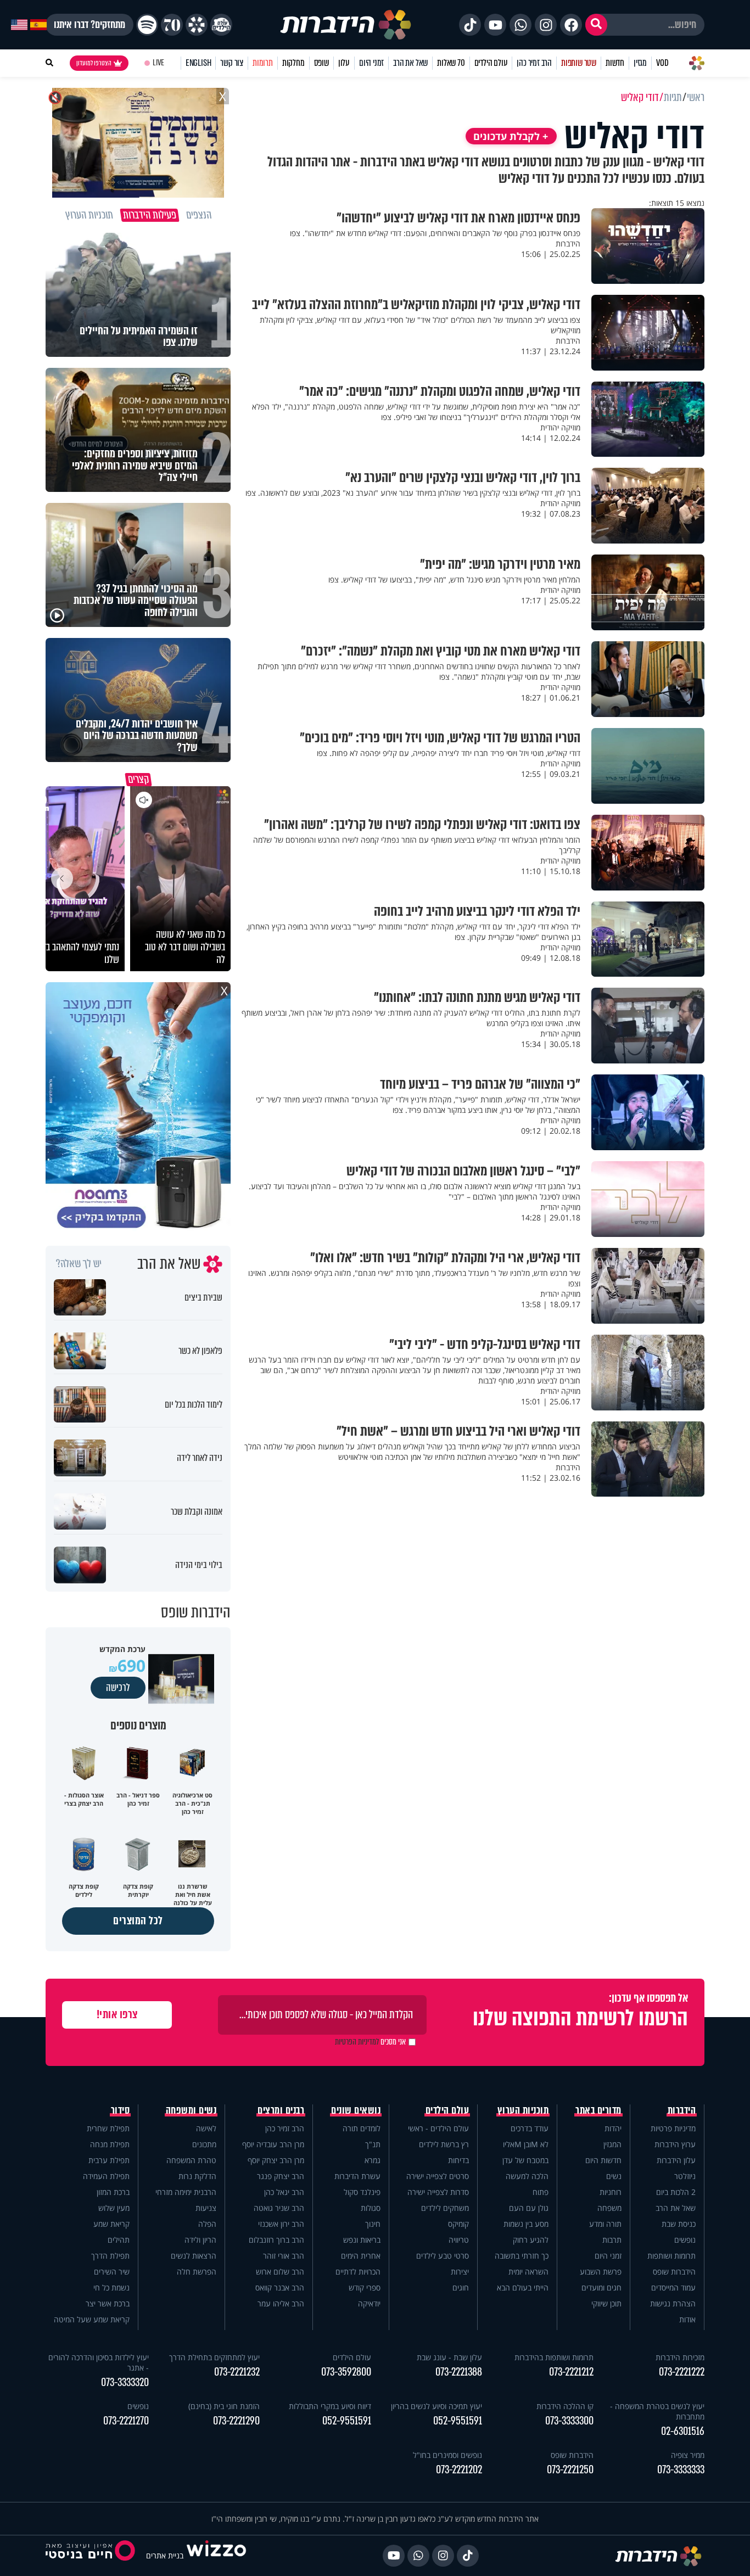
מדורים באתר (598, 2110)
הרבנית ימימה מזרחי (186, 2192)
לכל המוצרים (138, 1921)
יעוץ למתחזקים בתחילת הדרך (214, 2357)
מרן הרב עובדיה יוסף (273, 2144)
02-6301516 (683, 2431)
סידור (121, 2110)
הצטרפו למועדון (94, 63)
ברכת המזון (113, 2192)
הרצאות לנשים (194, 2256)
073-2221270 (126, 2421)
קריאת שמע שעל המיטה (92, 2319)
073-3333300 (569, 2421)
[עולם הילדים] (221, 25)
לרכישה (118, 1688)
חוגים (461, 2287)
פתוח (541, 2192)
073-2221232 (237, 2372)
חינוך (373, 2224)
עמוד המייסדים (673, 2287)
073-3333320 (125, 2382)
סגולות (371, 2208)
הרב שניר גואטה (279, 2208)
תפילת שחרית (108, 2128)
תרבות (612, 2240)
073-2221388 (459, 2372)
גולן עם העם (529, 2208)
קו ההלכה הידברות (565, 2406)
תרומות (263, 63)
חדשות (615, 63)
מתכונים (204, 2144)
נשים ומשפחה (191, 2110)
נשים (614, 2176)
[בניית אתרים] (216, 2555)
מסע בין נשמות (526, 2224)
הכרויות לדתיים (358, 2272)
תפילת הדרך (110, 2256)
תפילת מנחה (110, 2144)
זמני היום (371, 63)
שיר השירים (112, 2272)
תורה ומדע (605, 2224)
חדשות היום (603, 2160)
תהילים (119, 2240)
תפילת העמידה (106, 2176)
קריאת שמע (111, 2224)
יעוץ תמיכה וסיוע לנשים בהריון (436, 2406)
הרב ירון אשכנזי (281, 2224)
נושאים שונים (356, 2110)
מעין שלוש (114, 2208)
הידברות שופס (674, 2272)
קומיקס (458, 2224)
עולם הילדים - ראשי (438, 2128)
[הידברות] (346, 25)
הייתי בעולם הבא (523, 2287)
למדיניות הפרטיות (357, 2042)
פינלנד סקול (362, 2192)
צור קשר (232, 63)
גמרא (373, 2160)
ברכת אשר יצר (108, 2303)
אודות (687, 2319)
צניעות (206, 2208)
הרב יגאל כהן (284, 2192)
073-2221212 (571, 2372)
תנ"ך (373, 2144)
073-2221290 (236, 2421)
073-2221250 (570, 2470)
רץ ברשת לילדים (444, 2144)
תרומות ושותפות (671, 2256)
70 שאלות (451, 63)
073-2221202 (459, 2470)
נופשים (685, 2240)
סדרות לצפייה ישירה (438, 2192)
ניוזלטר (685, 2176)
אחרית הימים (361, 2256)
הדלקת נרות (197, 2176)
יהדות (613, 2128)
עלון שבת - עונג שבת (449, 2357)
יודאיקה (369, 2303)
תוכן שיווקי (606, 2303)
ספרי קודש (365, 2287)
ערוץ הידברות (675, 2144)
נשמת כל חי (111, 2287)
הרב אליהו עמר (281, 2303)
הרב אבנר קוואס (280, 2287)
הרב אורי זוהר (284, 2256)
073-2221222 (682, 2372)
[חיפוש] (596, 25)
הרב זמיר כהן (534, 63)
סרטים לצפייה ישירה (438, 2176)
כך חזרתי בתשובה (522, 2256)
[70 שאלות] (172, 25)
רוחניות (611, 2192)
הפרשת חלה (197, 2272)
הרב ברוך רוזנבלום (276, 2240)
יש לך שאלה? (79, 1264)
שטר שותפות (579, 63)
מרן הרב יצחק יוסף (276, 2160)
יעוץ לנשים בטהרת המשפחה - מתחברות (657, 2411)
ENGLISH (198, 63)
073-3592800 (346, 2372)
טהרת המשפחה (191, 2160)
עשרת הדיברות (357, 2176)
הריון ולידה (200, 2240)
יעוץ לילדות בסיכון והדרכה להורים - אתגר (99, 2362)
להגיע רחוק (531, 2240)
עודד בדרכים (530, 2128)
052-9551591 (458, 2421)
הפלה (207, 2224)
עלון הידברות (676, 2160)
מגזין (640, 63)
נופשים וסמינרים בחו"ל (447, 2455)
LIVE (158, 63)
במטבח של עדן (525, 2160)
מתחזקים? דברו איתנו (89, 25)
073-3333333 (681, 2470)
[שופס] (197, 25)
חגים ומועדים (601, 2287)
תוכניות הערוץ (523, 2110)
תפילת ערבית (109, 2160)
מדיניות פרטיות (673, 2128)
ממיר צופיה (688, 2455)
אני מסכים (370, 2042)
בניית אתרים (165, 2555)
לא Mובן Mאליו (526, 2144)
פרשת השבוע (601, 2272)
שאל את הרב (410, 63)
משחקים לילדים (445, 2208)
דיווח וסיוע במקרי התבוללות (330, 2406)
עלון (344, 63)
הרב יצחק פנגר (281, 2176)
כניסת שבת (679, 2224)
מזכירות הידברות (680, 2357)
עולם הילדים (491, 63)
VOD (662, 63)
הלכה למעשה (527, 2176)
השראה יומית (528, 2272)
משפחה (609, 2208)
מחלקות (293, 63)
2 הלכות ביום (676, 2192)
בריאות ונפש (362, 2240)
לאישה (206, 2128)
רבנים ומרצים (281, 2110)
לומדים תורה (362, 2128)
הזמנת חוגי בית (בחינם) (224, 2406)
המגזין (612, 2144)
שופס (321, 63)
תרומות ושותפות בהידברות (554, 2357)
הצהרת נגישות (673, 2303)
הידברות (682, 2110)
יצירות (460, 2272)
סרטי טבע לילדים (443, 2256)
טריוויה (459, 2240)
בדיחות (458, 2160)
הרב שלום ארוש (280, 2272)
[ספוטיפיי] (147, 25)
